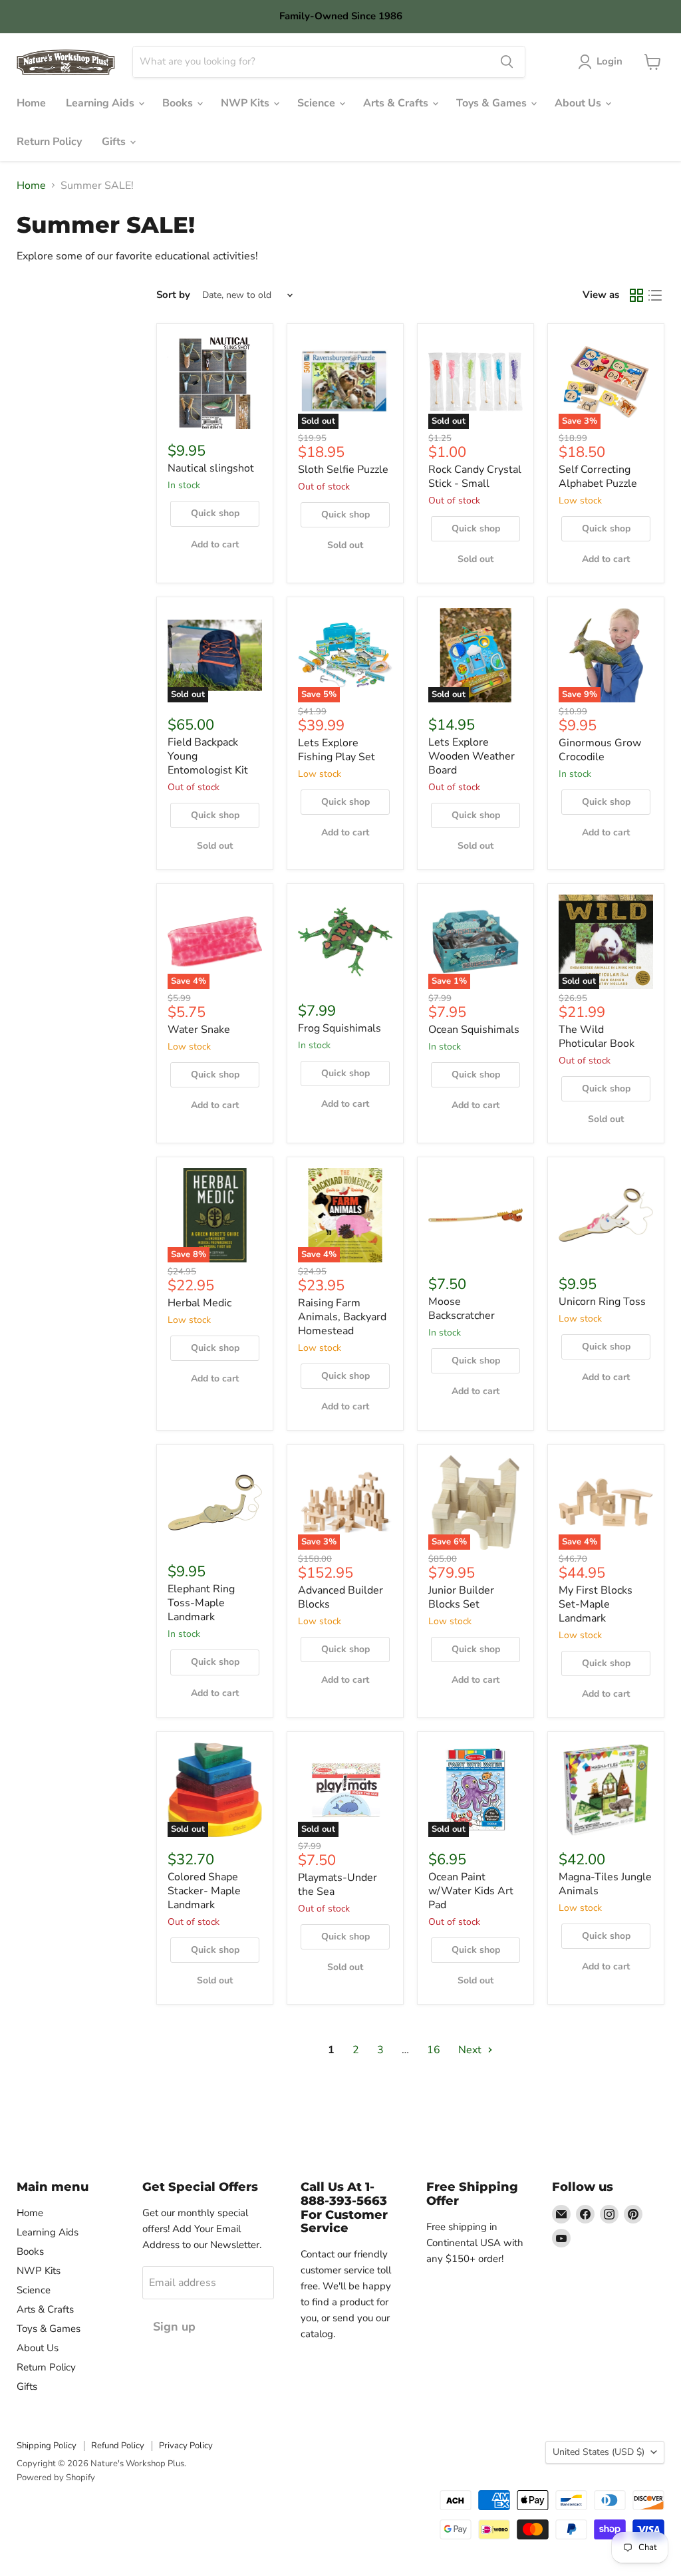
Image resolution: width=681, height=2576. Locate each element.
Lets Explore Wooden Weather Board (472, 756)
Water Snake (199, 1030)
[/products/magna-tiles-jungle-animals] (606, 1790)
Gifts (115, 142)
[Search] (507, 62)
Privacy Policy (186, 2446)
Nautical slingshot (211, 468)
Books (179, 103)
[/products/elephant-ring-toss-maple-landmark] (215, 1503)
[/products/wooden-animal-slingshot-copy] (215, 382)
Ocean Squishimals (474, 1030)
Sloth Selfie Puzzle (343, 470)
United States (599, 2452)
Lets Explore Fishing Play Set (337, 750)
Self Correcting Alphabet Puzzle (598, 477)
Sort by (173, 295)
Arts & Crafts (397, 103)
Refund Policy (118, 2446)
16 (434, 2050)
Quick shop (215, 513)
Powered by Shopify (56, 2478)
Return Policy (49, 142)
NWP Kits (246, 103)
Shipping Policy (47, 2446)
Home (31, 103)
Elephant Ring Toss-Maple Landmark (201, 1603)
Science (318, 103)
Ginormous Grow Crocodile (600, 750)
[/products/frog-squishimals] (345, 942)
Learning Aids (101, 103)
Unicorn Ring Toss (602, 1302)
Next (471, 2050)
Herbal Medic (200, 1303)
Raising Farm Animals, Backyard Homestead (342, 1317)
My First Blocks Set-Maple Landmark (596, 1604)
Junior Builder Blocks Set (461, 1597)
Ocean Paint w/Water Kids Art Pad (471, 1891)
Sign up (174, 2327)
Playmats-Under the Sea (338, 1885)
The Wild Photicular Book (597, 1037)
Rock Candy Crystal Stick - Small (475, 477)
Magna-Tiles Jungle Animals (605, 1884)
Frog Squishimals (340, 1028)
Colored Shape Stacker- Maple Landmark (204, 1891)
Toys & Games (493, 103)
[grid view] (636, 295)
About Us (579, 103)
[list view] (655, 295)
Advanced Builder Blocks (340, 1597)
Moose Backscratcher (462, 1309)
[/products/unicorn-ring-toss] (606, 1215)
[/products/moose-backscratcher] (476, 1215)
